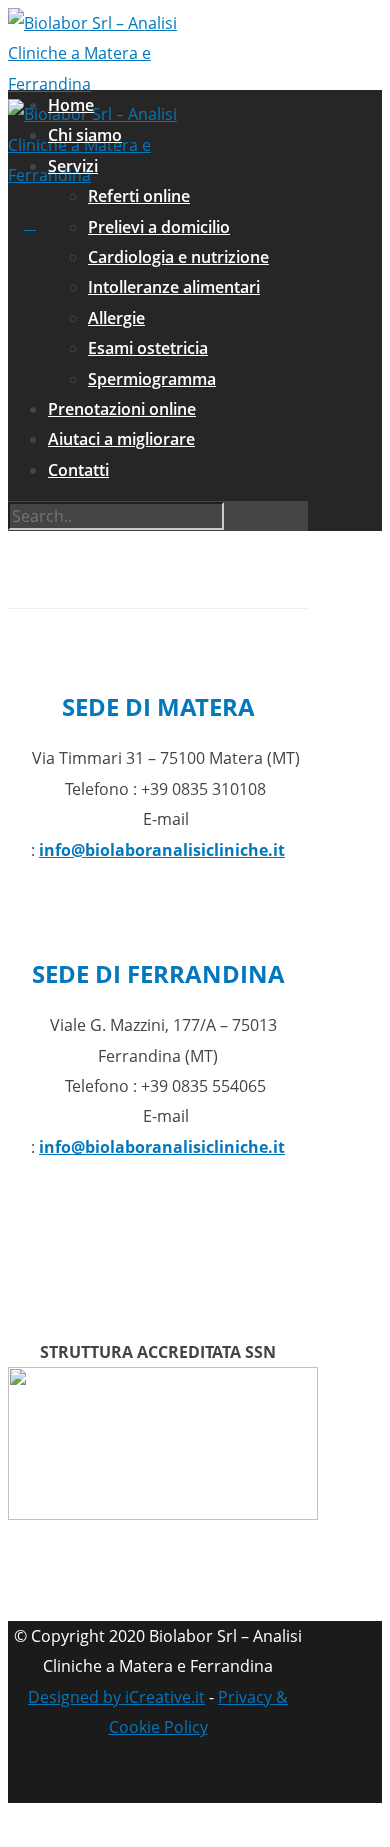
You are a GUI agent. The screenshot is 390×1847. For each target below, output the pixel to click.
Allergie (116, 318)
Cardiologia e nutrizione (178, 257)
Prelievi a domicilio (159, 227)
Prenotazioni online (122, 409)
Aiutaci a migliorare (121, 439)
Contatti (78, 470)
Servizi (73, 166)
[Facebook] (178, 1778)
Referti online (139, 196)
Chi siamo (85, 135)
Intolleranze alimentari (174, 287)
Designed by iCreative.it (116, 1697)
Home (71, 105)
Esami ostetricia (148, 348)
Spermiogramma (152, 379)
